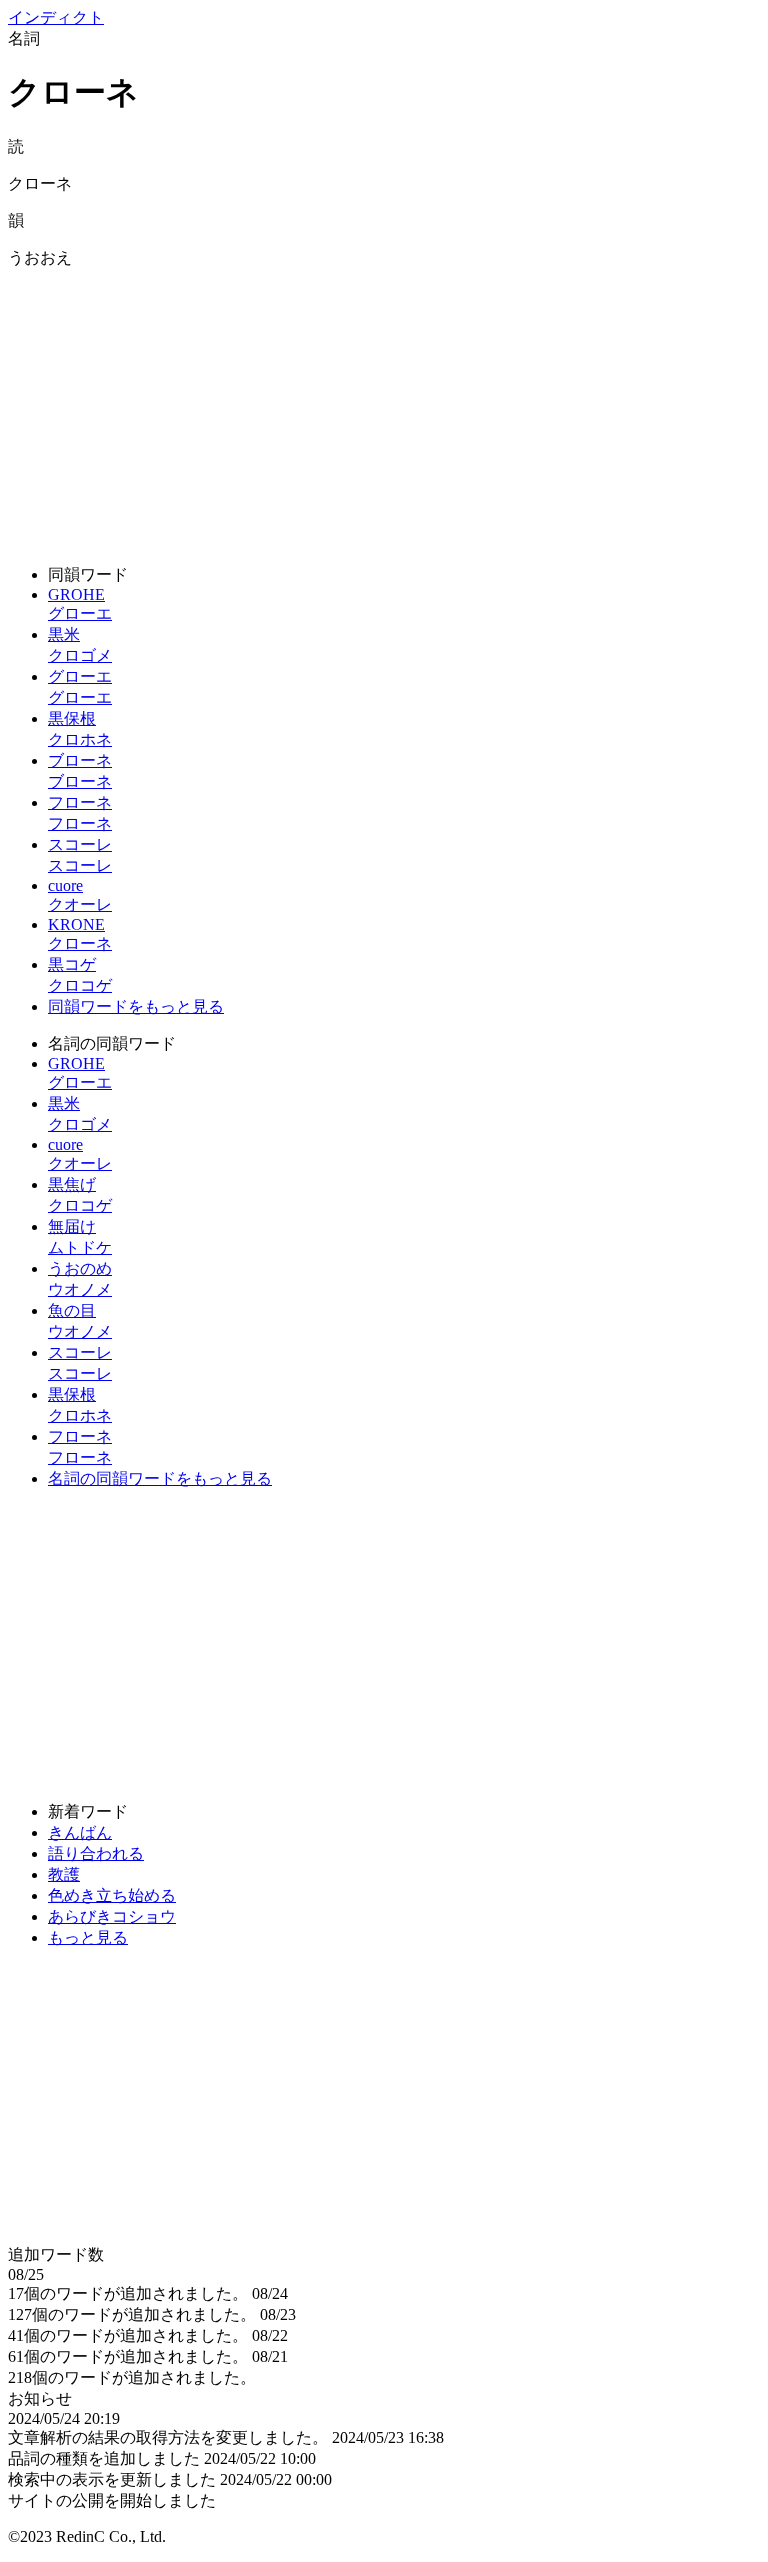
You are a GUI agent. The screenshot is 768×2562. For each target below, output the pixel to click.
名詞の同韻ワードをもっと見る (160, 1478)
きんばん (80, 1832)
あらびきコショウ (112, 1916)
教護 (64, 1874)
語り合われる (96, 1853)
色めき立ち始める (112, 1895)
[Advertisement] (384, 409)
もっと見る (88, 1937)
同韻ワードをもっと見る (136, 1006)
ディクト (56, 17)
